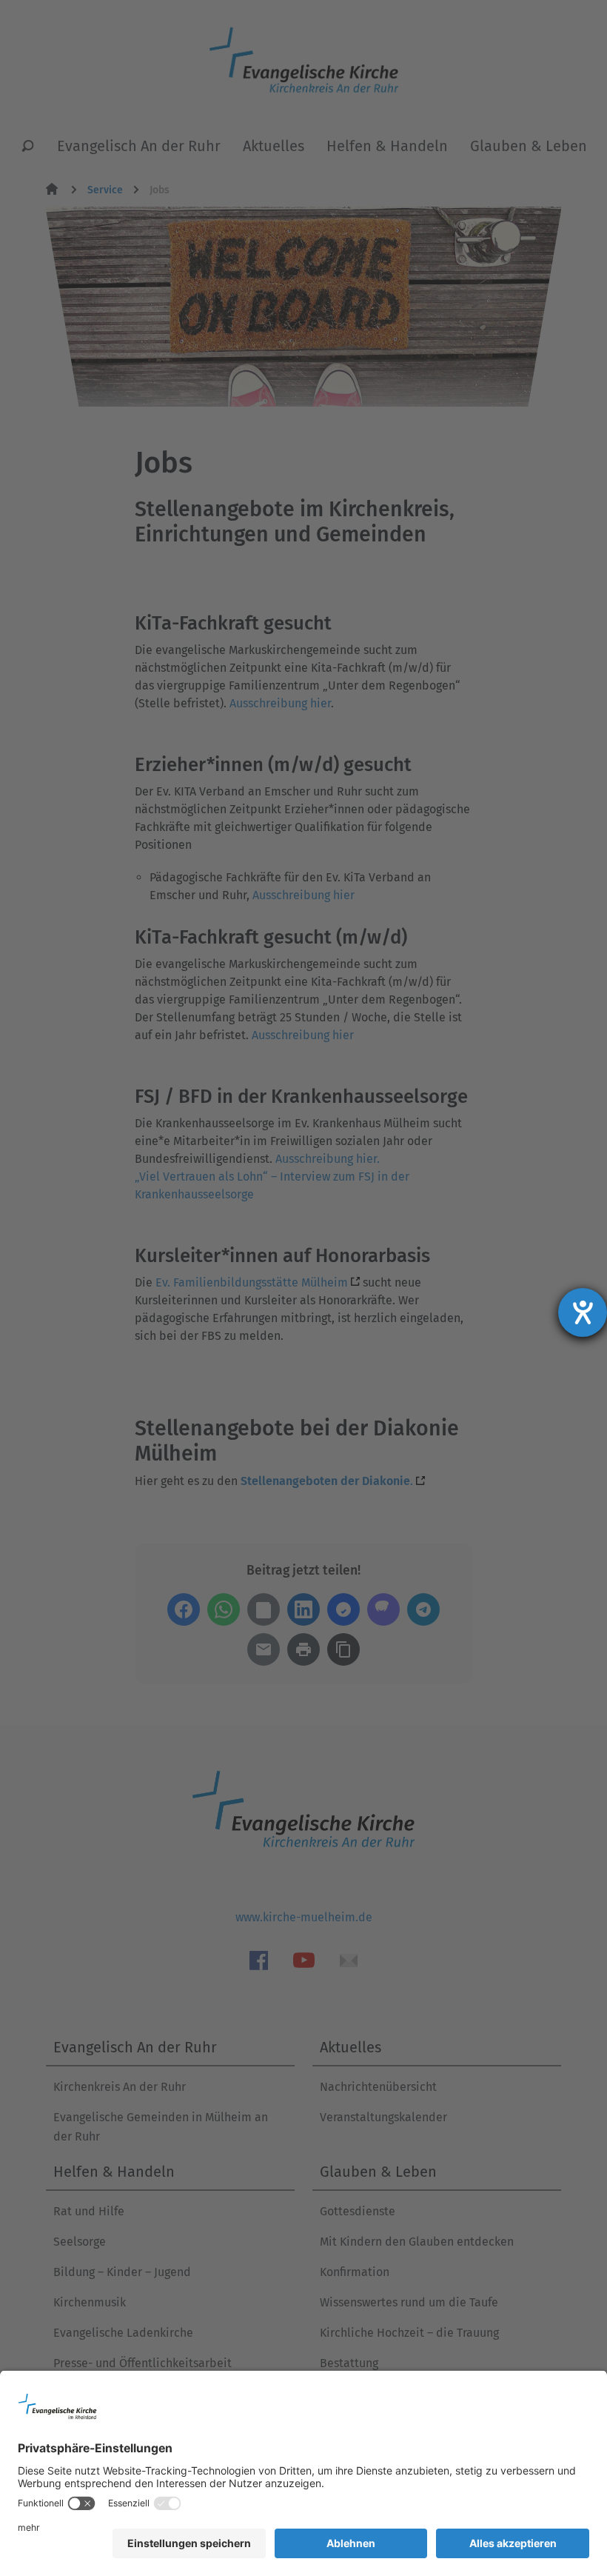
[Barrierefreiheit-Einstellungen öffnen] (583, 1312)
